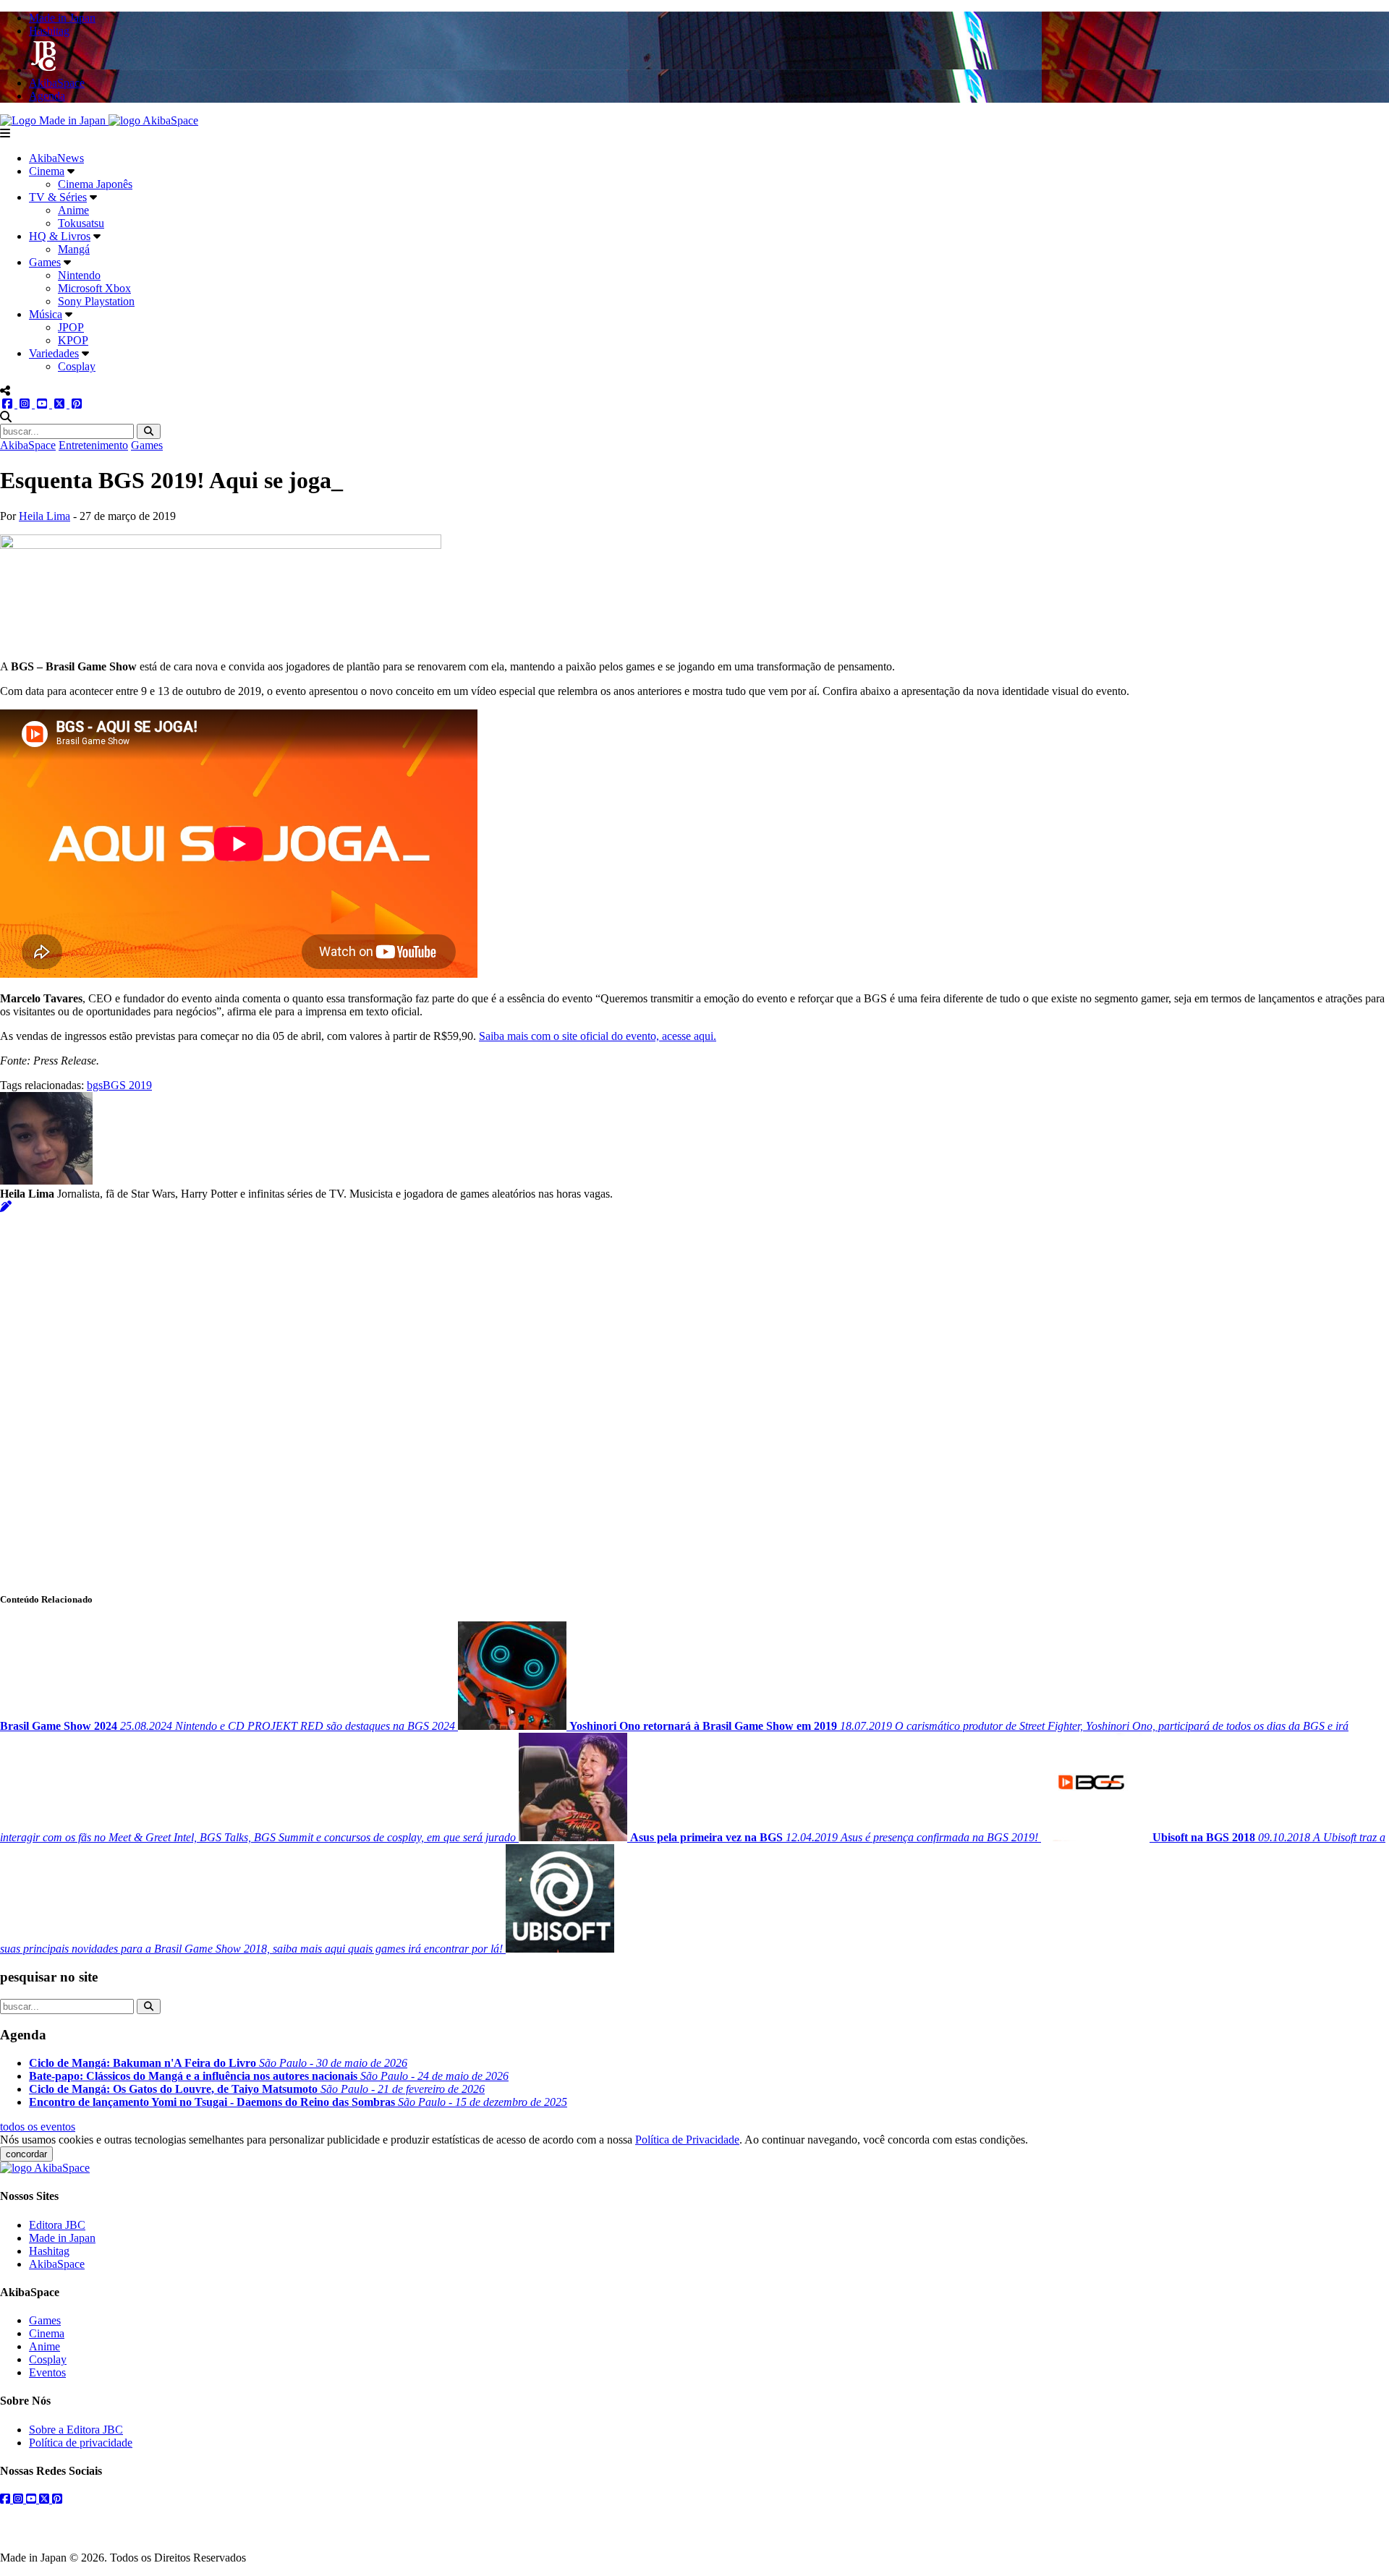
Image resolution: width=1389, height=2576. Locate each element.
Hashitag (49, 2251)
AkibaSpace (28, 445)
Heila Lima (44, 516)
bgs (95, 1085)
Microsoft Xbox (94, 288)
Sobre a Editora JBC (76, 2430)
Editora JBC (57, 2225)
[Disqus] (694, 1394)
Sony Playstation (96, 301)
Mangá (74, 249)
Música (46, 314)
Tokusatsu (81, 223)
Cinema (47, 171)
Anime (73, 210)
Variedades (54, 353)
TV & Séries (58, 197)
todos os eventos (38, 2127)
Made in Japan (62, 2238)
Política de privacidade (81, 2443)
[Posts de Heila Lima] (6, 1207)
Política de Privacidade (687, 2140)
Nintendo (79, 275)
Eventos (47, 2372)
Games (45, 262)
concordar (26, 2154)
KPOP (73, 340)
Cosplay (77, 366)
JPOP (71, 327)
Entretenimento (93, 445)
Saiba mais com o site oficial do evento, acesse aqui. (598, 1036)
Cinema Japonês (95, 184)
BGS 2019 (127, 1085)
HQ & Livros (60, 236)
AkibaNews (56, 158)
